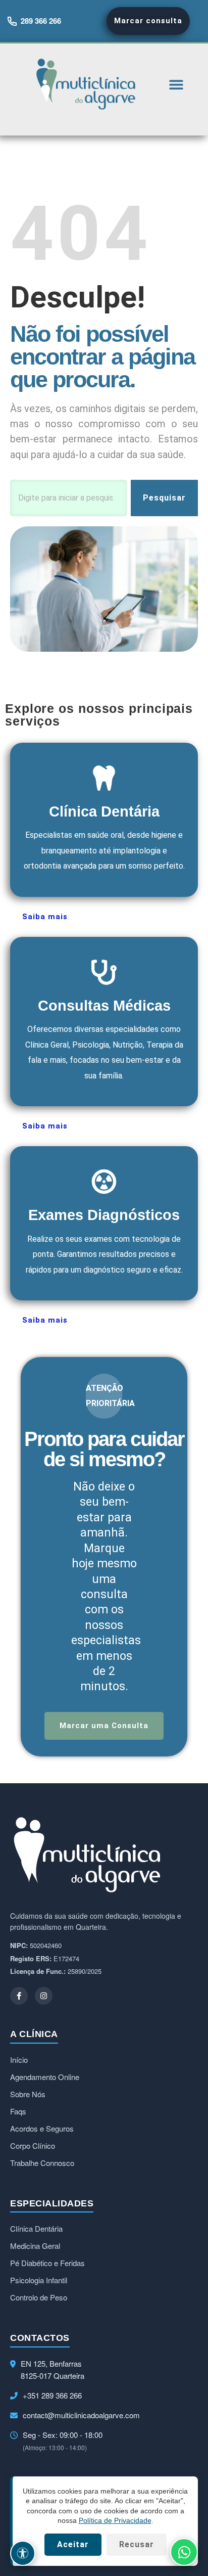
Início (19, 2060)
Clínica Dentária (36, 2228)
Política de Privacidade (115, 2520)
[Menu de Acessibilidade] (23, 2553)
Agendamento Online (45, 2077)
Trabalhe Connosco (42, 2163)
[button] (176, 84)
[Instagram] (44, 1996)
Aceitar (73, 2544)
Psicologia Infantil (39, 2280)
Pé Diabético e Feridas (47, 2263)
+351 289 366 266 (52, 2395)
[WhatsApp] (184, 2552)
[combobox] (68, 498)
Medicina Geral (35, 2246)
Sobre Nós (28, 2094)
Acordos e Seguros (42, 2128)
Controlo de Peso (39, 2297)
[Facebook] (19, 1996)
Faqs (18, 2111)
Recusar (137, 2544)
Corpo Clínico (33, 2145)
